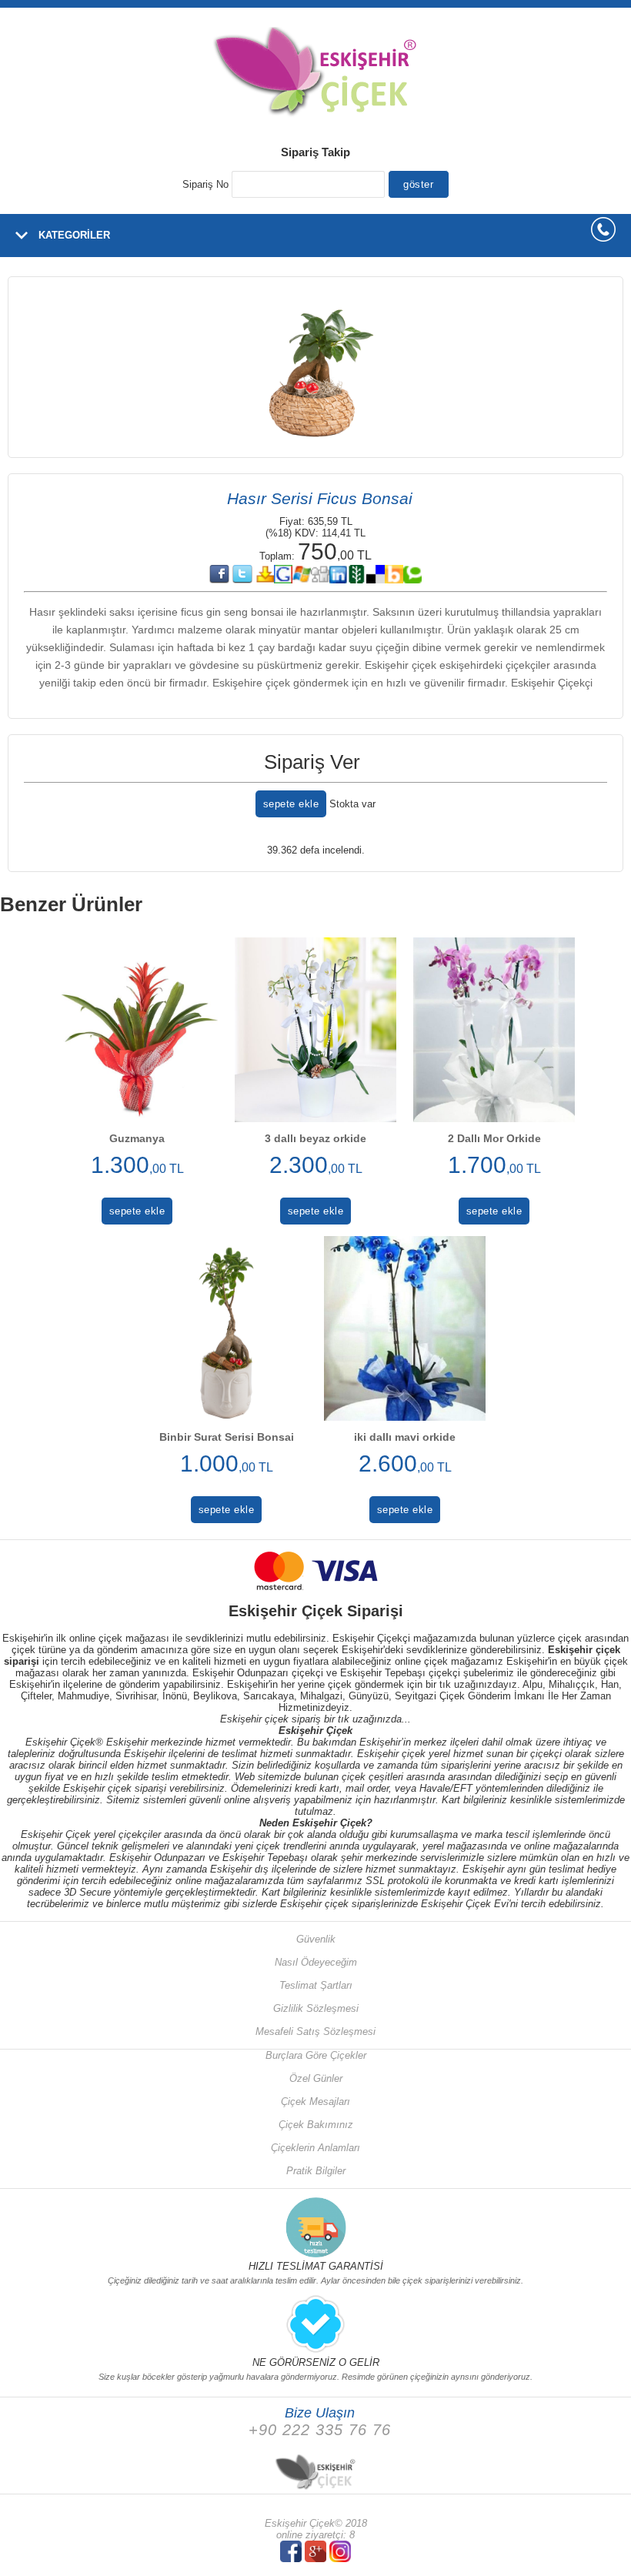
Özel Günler (316, 2078)
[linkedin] (339, 580)
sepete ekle (291, 804)
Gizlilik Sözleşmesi (316, 2008)
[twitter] (242, 580)
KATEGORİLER (74, 235)
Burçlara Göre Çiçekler (316, 2055)
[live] (302, 580)
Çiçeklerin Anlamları (315, 2148)
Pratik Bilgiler (316, 2171)
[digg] (320, 580)
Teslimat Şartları (316, 1985)
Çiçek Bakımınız (316, 2125)
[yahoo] (265, 580)
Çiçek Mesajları (315, 2102)
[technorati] (412, 580)
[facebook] (219, 580)
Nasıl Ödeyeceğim (316, 1962)
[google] (283, 580)
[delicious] (376, 580)
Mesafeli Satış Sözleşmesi (315, 2031)
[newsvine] (357, 580)
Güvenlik (316, 1939)
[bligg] (394, 580)
